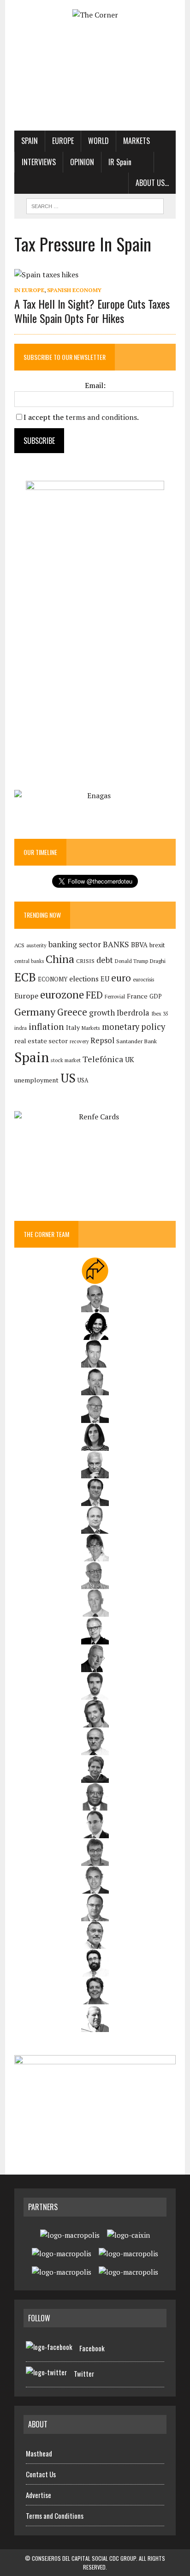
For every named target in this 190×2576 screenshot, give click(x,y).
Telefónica (103, 1059)
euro (121, 978)
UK (130, 1059)
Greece (72, 1012)
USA (83, 1080)
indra (21, 1028)
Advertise (39, 2495)
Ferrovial (115, 996)
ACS (19, 945)
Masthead (39, 2453)
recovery (79, 1041)
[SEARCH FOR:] (95, 205)
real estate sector (41, 1041)
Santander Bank (137, 1041)
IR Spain (120, 162)
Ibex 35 (160, 1014)
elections (84, 979)
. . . (165, 162)
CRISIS (85, 961)
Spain (30, 141)
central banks (29, 961)
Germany (35, 1012)
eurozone (62, 995)
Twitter (84, 2373)
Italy (73, 1027)
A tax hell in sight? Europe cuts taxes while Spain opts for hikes (92, 311)
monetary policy (134, 1027)
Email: (95, 385)
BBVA (139, 945)
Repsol (102, 1040)
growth (102, 1013)
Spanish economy (74, 290)
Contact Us (41, 2474)
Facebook (92, 2348)
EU (105, 979)
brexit (157, 945)
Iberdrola (133, 1013)
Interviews (39, 162)
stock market (66, 1060)
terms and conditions (101, 417)
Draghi (158, 961)
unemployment (36, 1080)
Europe (63, 141)
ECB (25, 977)
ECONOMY (53, 979)
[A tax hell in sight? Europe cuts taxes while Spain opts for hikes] (46, 275)
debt (105, 960)
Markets (137, 141)
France (137, 996)
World (98, 141)
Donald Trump (131, 961)
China (60, 959)
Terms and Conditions (55, 2516)
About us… (152, 183)
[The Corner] (95, 15)
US (68, 1078)
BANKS (116, 944)
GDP (156, 996)
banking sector (75, 944)
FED (94, 995)
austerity (36, 945)
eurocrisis (143, 980)
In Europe (29, 290)
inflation (46, 1027)
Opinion (82, 162)
